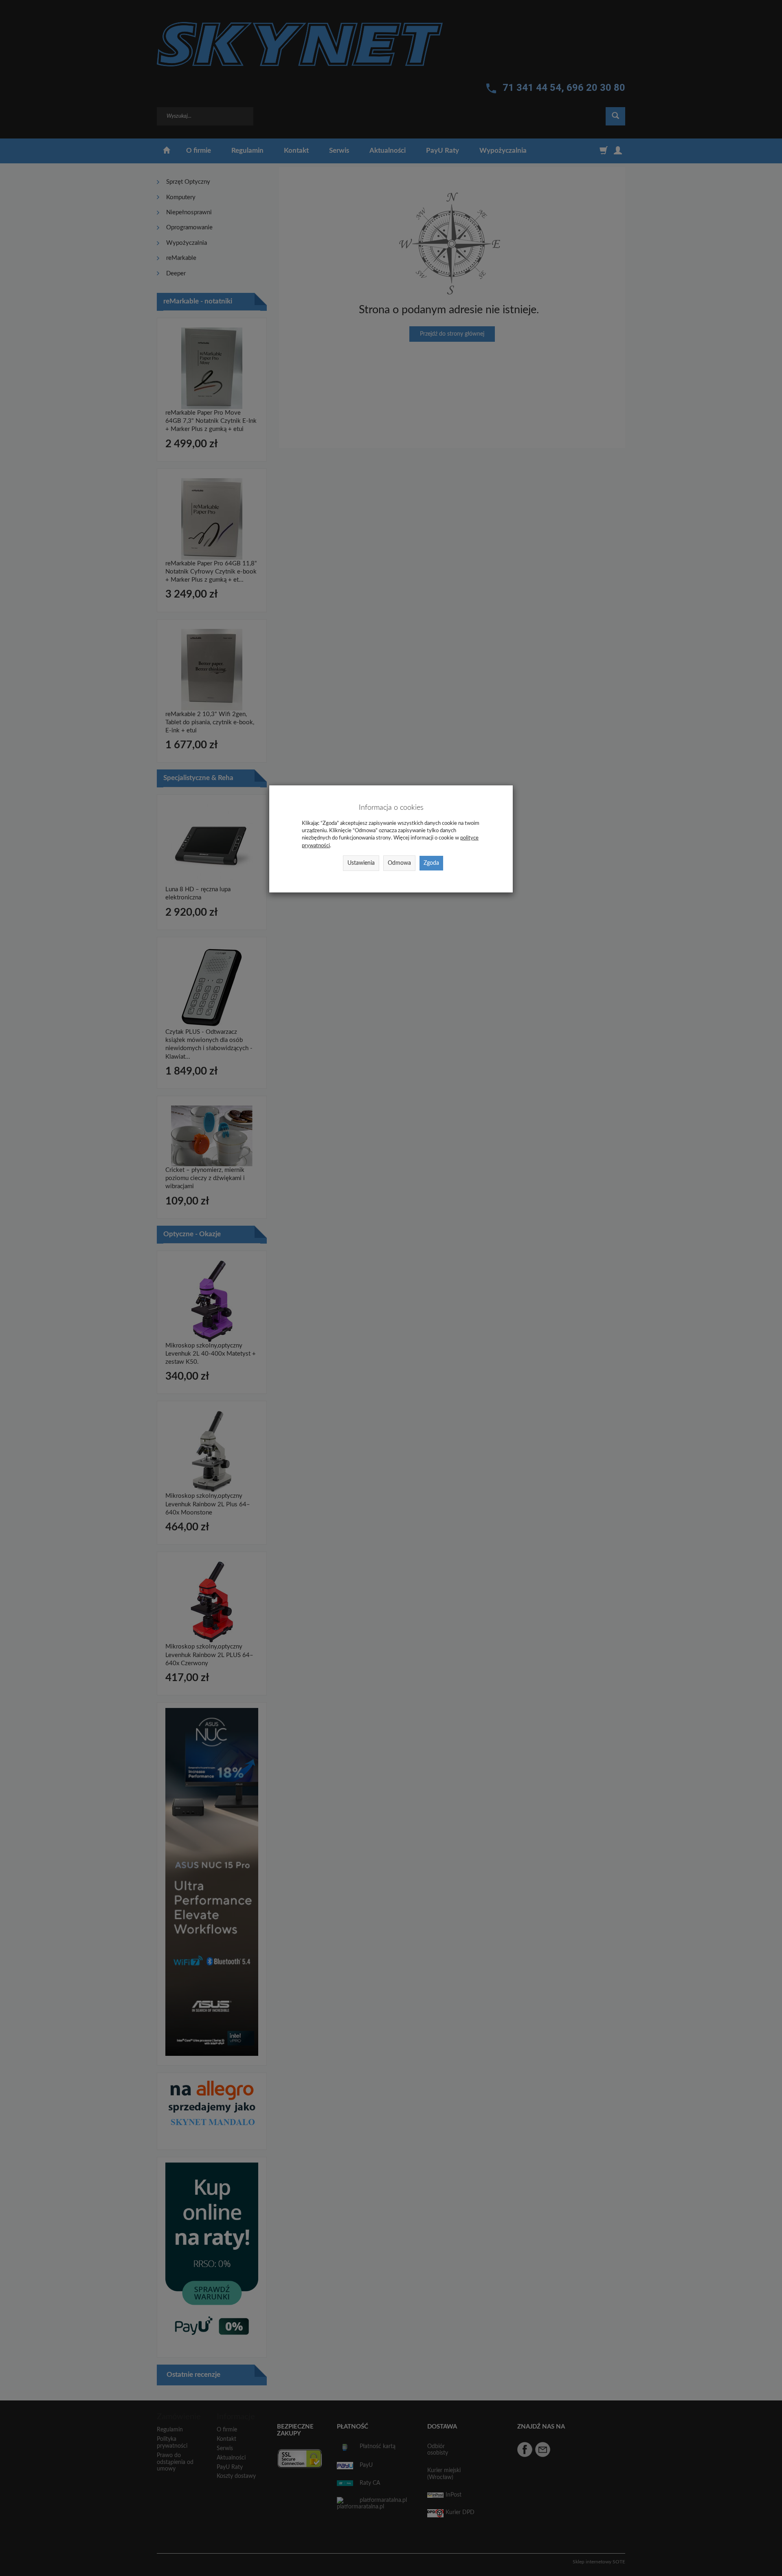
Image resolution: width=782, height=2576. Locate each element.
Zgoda (431, 863)
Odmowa (399, 863)
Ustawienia (361, 863)
